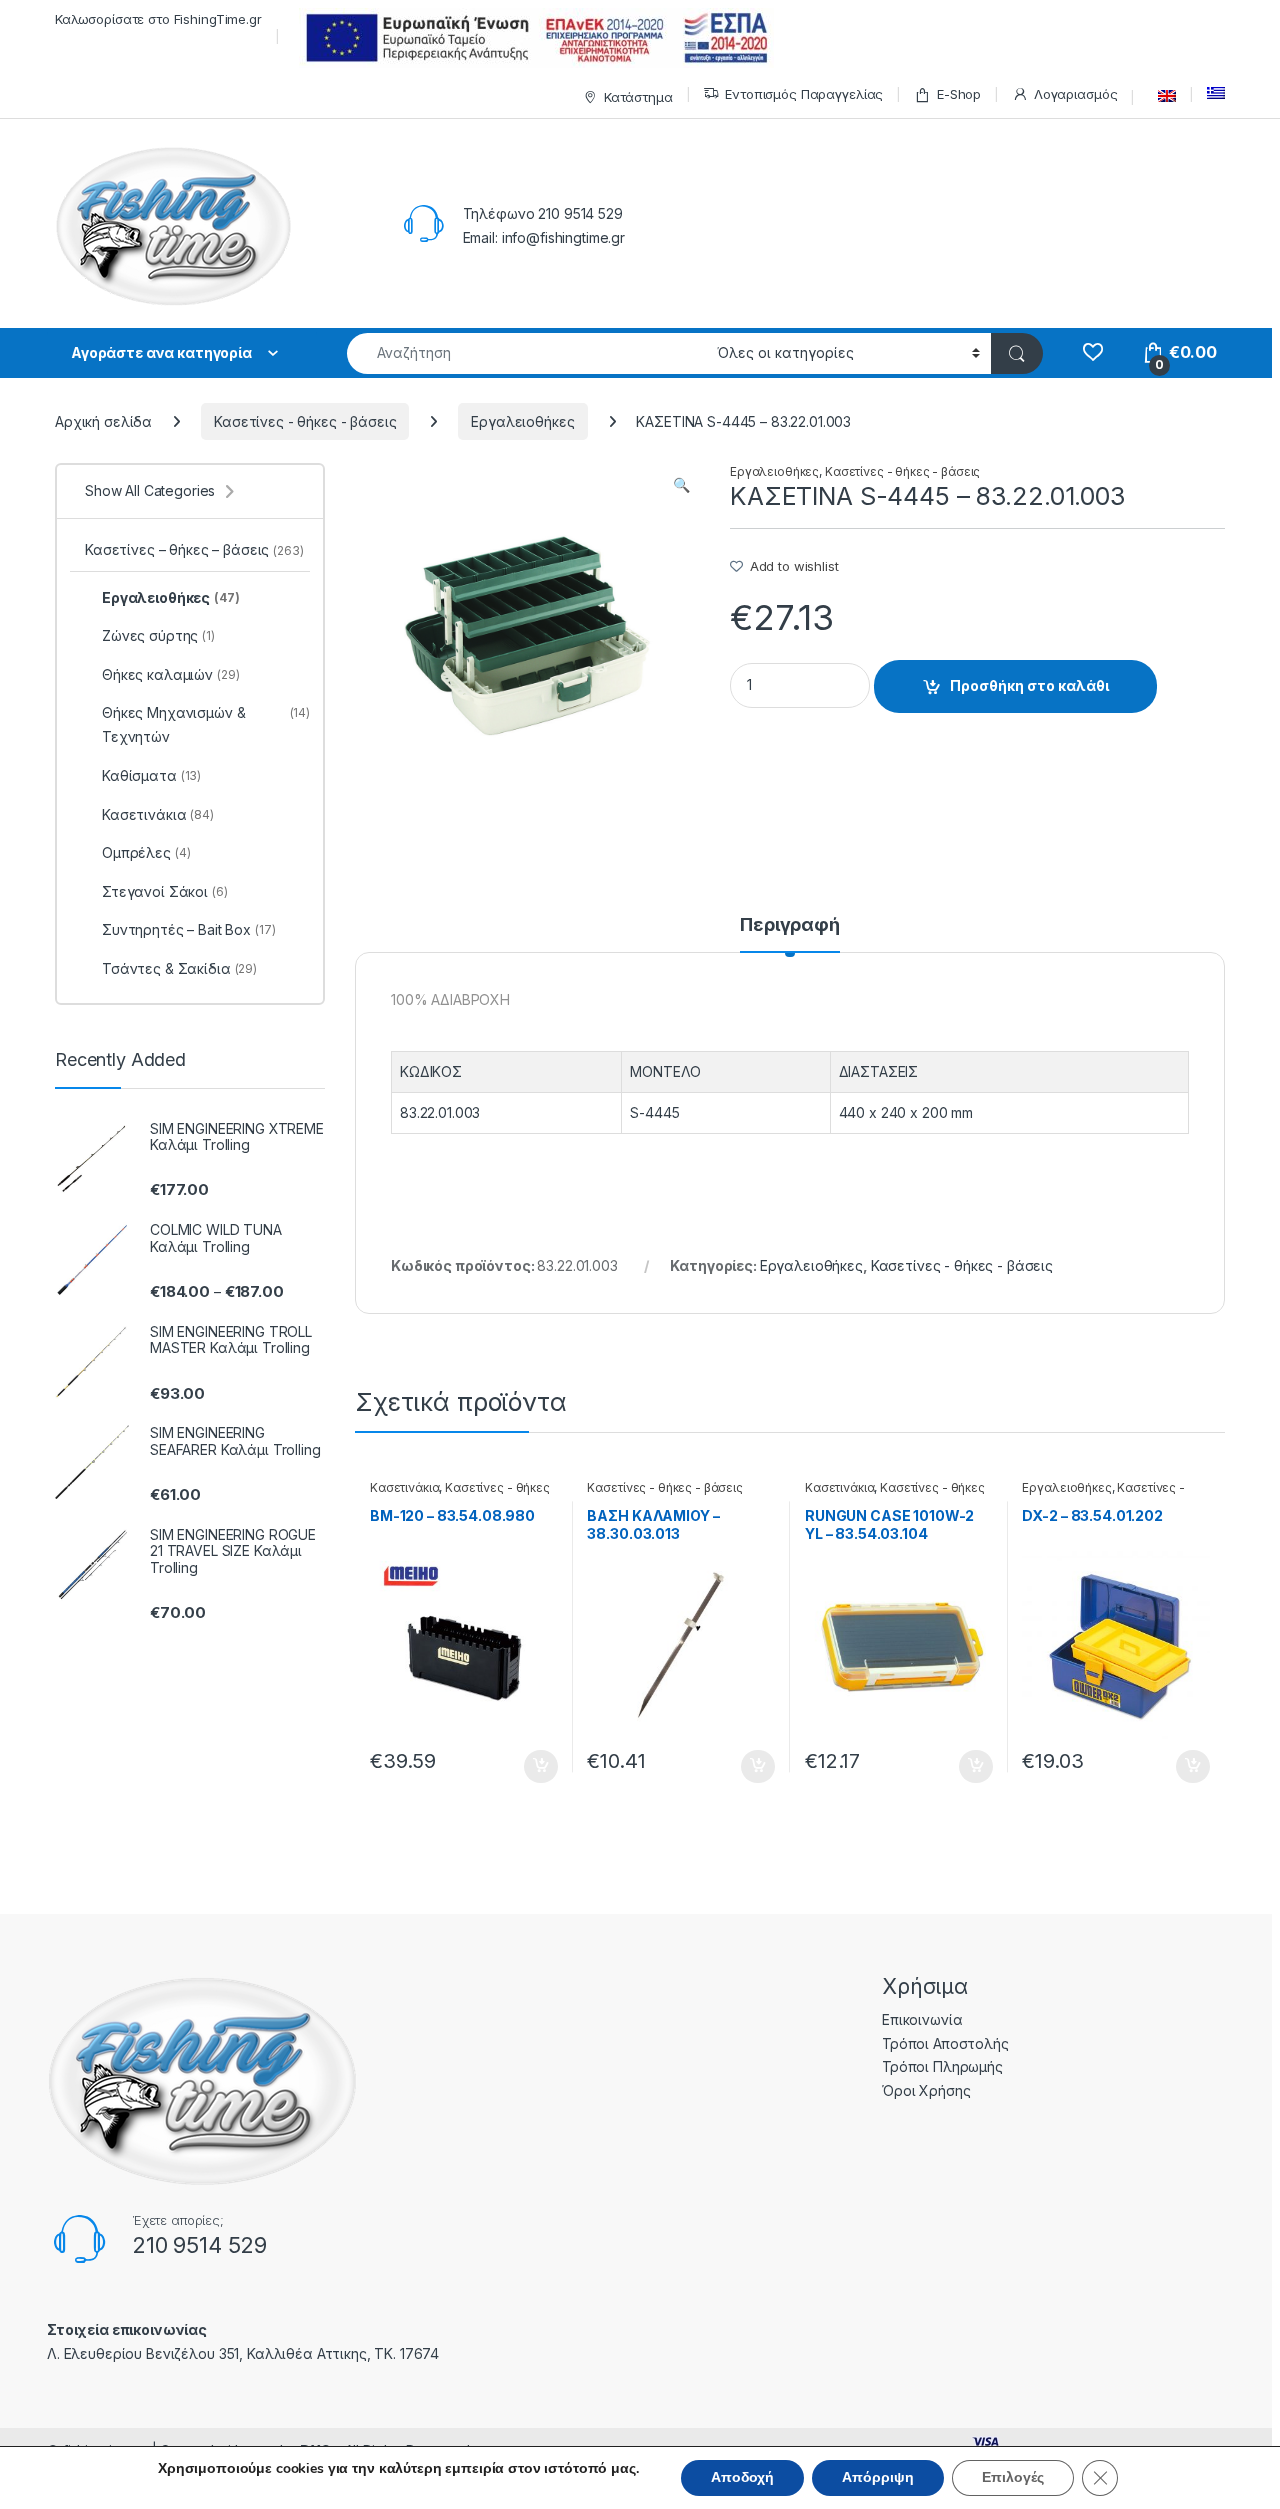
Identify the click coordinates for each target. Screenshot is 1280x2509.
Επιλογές (1013, 2477)
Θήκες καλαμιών (171, 674)
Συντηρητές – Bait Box (189, 929)
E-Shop (959, 94)
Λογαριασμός (1075, 94)
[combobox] (526, 353)
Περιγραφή (790, 925)
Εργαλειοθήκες (522, 421)
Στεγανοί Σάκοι (165, 891)
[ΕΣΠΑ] (533, 37)
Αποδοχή (742, 2477)
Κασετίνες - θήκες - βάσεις (305, 421)
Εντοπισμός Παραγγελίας (804, 94)
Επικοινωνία (922, 2019)
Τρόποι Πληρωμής (942, 2066)
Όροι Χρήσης (926, 2090)
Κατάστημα (638, 97)
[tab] (790, 934)
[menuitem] (1162, 96)
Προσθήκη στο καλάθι (1029, 685)
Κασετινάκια (404, 1487)
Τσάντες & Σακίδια (179, 968)
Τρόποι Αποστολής (945, 2043)
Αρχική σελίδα (103, 421)
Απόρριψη (878, 2477)
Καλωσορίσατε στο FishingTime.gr (158, 19)
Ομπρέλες (146, 852)
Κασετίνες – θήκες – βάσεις (194, 549)
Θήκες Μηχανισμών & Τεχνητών (206, 724)
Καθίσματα (151, 775)
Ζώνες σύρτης (158, 635)
